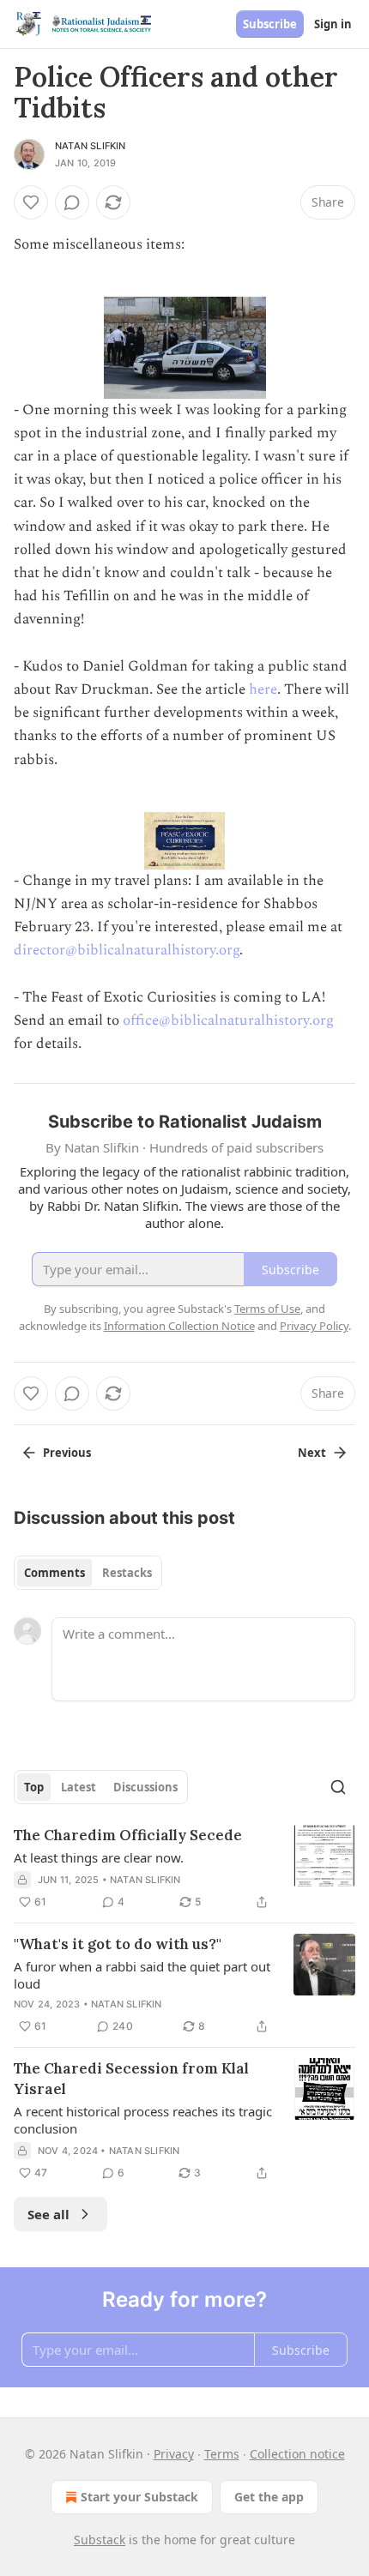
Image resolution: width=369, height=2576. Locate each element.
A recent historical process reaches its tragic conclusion (143, 2120)
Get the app (269, 2497)
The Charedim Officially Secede (128, 1835)
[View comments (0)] (72, 202)
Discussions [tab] (145, 1787)
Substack (100, 2540)
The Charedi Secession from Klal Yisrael (131, 2079)
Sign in (333, 24)
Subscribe (270, 24)
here (263, 689)
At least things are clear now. (99, 1857)
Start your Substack (139, 2497)
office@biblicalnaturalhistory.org (228, 1020)
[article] (184, 1869)
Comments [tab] (54, 1573)
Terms (222, 2454)
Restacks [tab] (127, 1573)
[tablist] (88, 1573)
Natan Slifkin (91, 146)
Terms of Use (267, 1309)
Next (312, 1453)
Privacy (174, 2454)
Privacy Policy (314, 1326)
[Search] (338, 1787)
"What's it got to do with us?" (118, 1944)
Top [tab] (34, 1787)
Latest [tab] (79, 1787)
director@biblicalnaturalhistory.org (127, 950)
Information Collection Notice (179, 1326)
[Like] (31, 202)
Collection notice (297, 2454)
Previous (67, 1453)
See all (48, 2214)
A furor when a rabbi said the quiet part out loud (142, 1975)
